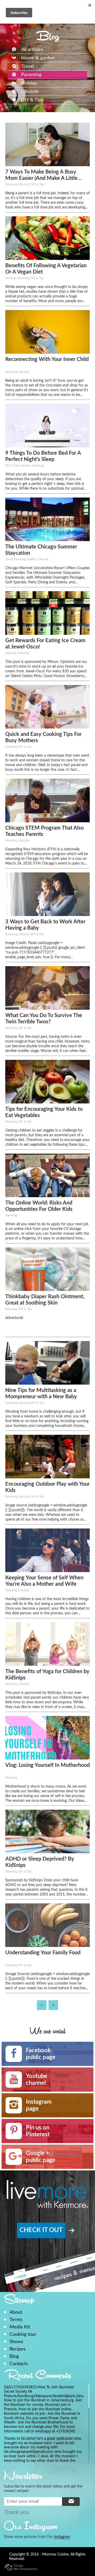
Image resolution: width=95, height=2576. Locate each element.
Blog (14, 2356)
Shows (16, 2342)
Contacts (19, 2364)
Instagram (62, 2537)
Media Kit (20, 2327)
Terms (16, 2320)
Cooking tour (23, 2334)
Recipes (18, 2349)
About (16, 2312)
